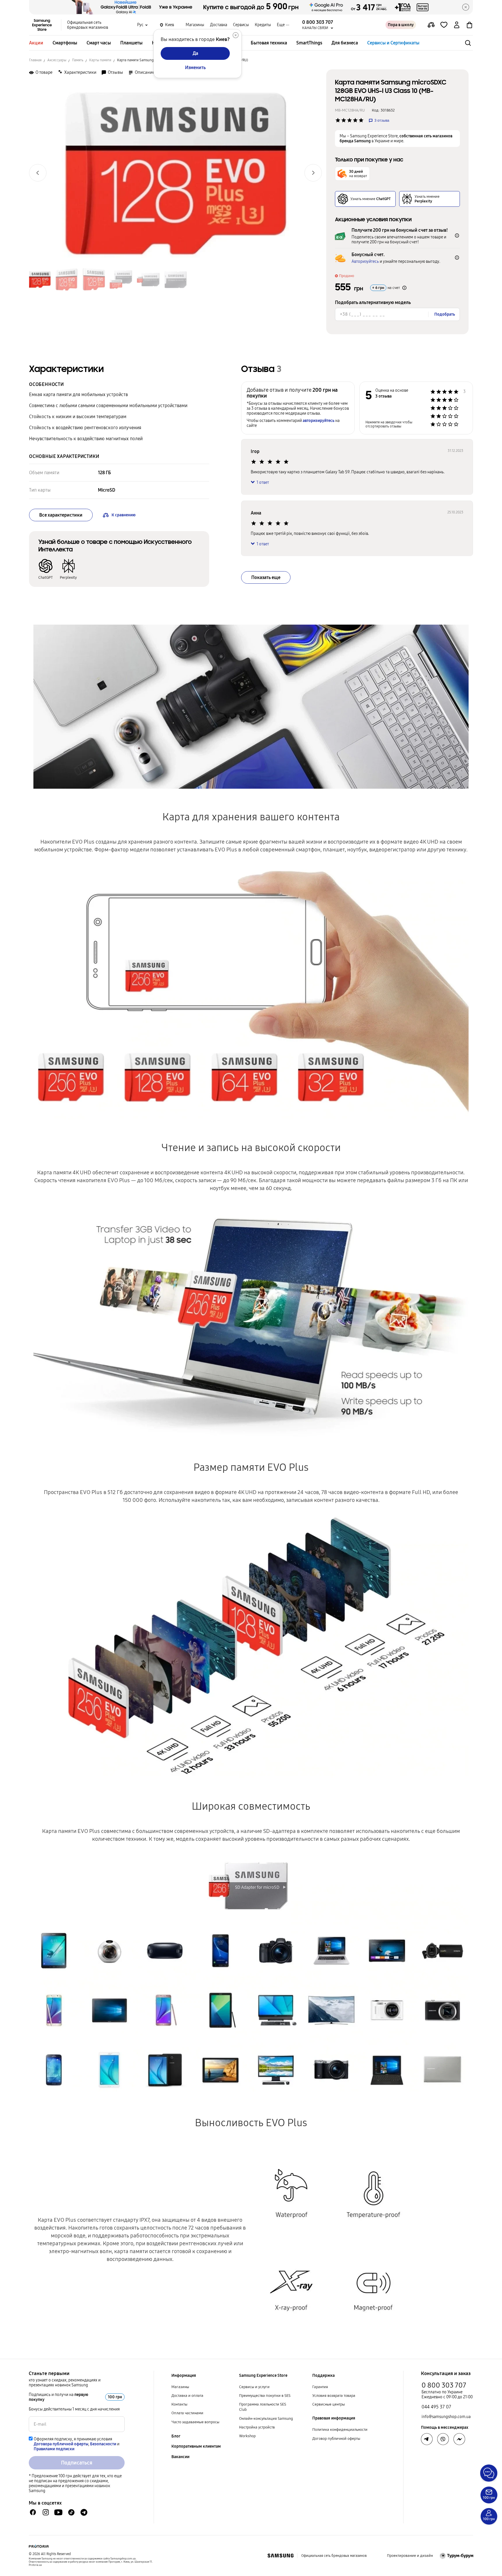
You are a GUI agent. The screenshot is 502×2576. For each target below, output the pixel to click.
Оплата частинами (187, 2413)
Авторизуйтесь (365, 261)
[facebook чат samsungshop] (33, 2512)
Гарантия (320, 2387)
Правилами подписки (54, 2449)
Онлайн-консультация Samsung (266, 2419)
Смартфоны (65, 43)
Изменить (195, 68)
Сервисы (241, 25)
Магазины (195, 25)
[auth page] (457, 25)
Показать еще (266, 577)
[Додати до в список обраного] (444, 25)
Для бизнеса (345, 43)
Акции (36, 43)
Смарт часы (99, 43)
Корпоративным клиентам (196, 2446)
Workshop (247, 2436)
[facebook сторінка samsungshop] (459, 2439)
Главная (35, 60)
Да (195, 53)
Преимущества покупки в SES (265, 2396)
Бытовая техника (269, 43)
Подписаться (77, 2463)
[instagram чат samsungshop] (46, 2512)
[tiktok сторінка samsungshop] (71, 2512)
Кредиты (263, 25)
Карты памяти (100, 60)
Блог (176, 2436)
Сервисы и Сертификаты (393, 43)
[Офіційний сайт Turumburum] (457, 2556)
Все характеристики (61, 515)
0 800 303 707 (444, 2385)
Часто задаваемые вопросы (195, 2422)
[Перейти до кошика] (469, 25)
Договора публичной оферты (61, 2444)
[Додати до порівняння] (431, 25)
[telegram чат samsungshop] (84, 2512)
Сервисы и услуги (254, 2387)
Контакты (179, 2404)
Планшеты (131, 43)
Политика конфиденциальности (340, 2430)
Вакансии (180, 2457)
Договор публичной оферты (336, 2439)
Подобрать (445, 314)
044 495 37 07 (436, 2407)
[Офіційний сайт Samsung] (280, 2556)
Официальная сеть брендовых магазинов (88, 25)
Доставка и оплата (187, 2396)
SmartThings (309, 43)
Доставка (219, 25)
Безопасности (103, 2444)
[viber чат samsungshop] (443, 2439)
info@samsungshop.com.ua (446, 2417)
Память (78, 60)
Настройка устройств (257, 2427)
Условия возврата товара (334, 2396)
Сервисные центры (329, 2404)
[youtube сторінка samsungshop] (59, 2512)
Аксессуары (57, 60)
